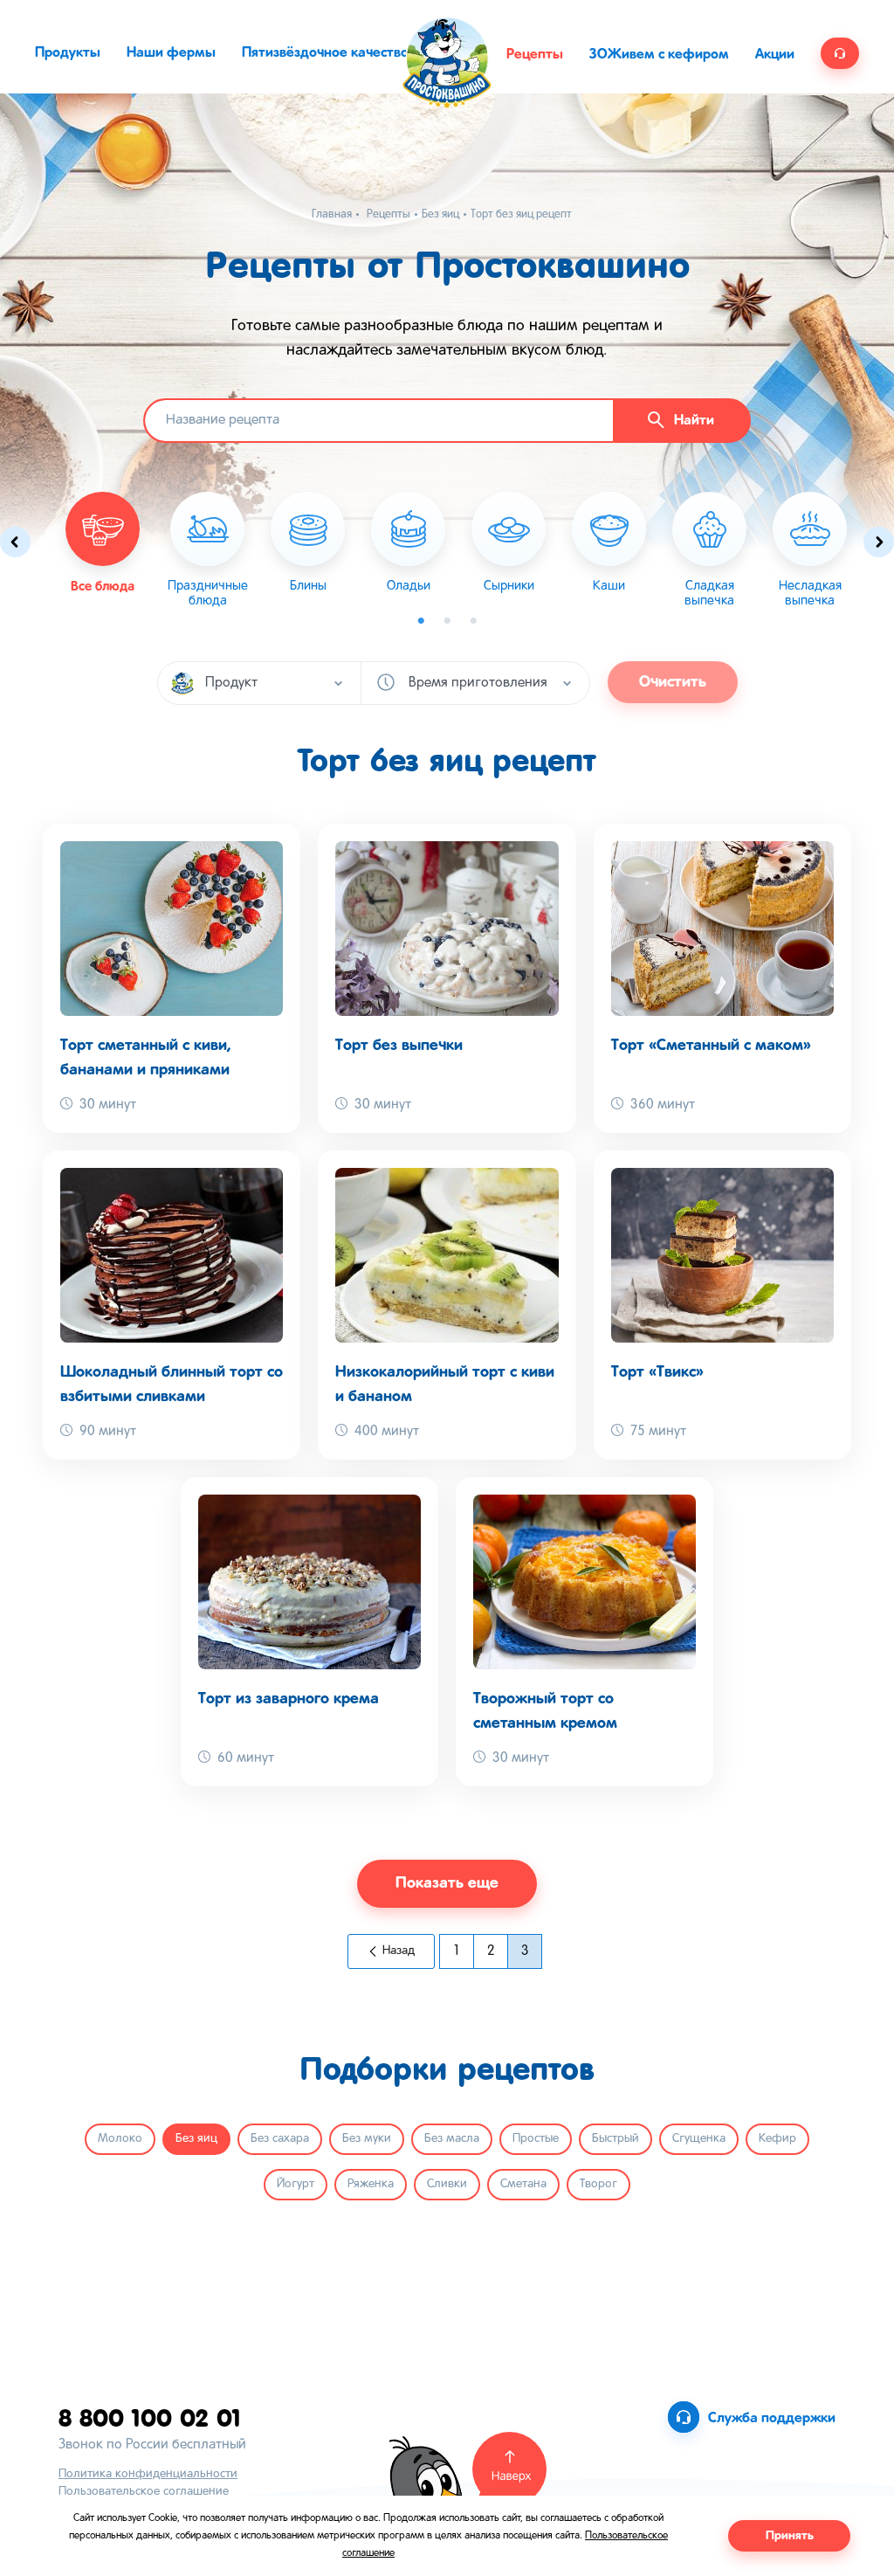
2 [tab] (447, 621)
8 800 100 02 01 (150, 2417)
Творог (598, 2184)
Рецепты (535, 55)
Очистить (673, 682)
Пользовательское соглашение (144, 2492)
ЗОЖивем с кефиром (659, 55)
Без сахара (280, 2139)
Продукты (68, 53)
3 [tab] (473, 621)
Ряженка (371, 2184)
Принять (790, 2536)
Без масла (452, 2139)
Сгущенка (699, 2139)
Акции (775, 55)
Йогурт (296, 2184)
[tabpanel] (207, 550)
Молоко (120, 2139)
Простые (536, 2139)
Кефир (777, 2139)
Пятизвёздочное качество (325, 53)
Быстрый (615, 2139)
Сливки (447, 2184)
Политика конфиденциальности (148, 2474)
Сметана (523, 2184)
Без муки (367, 2139)
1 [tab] (421, 621)
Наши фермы (171, 53)
